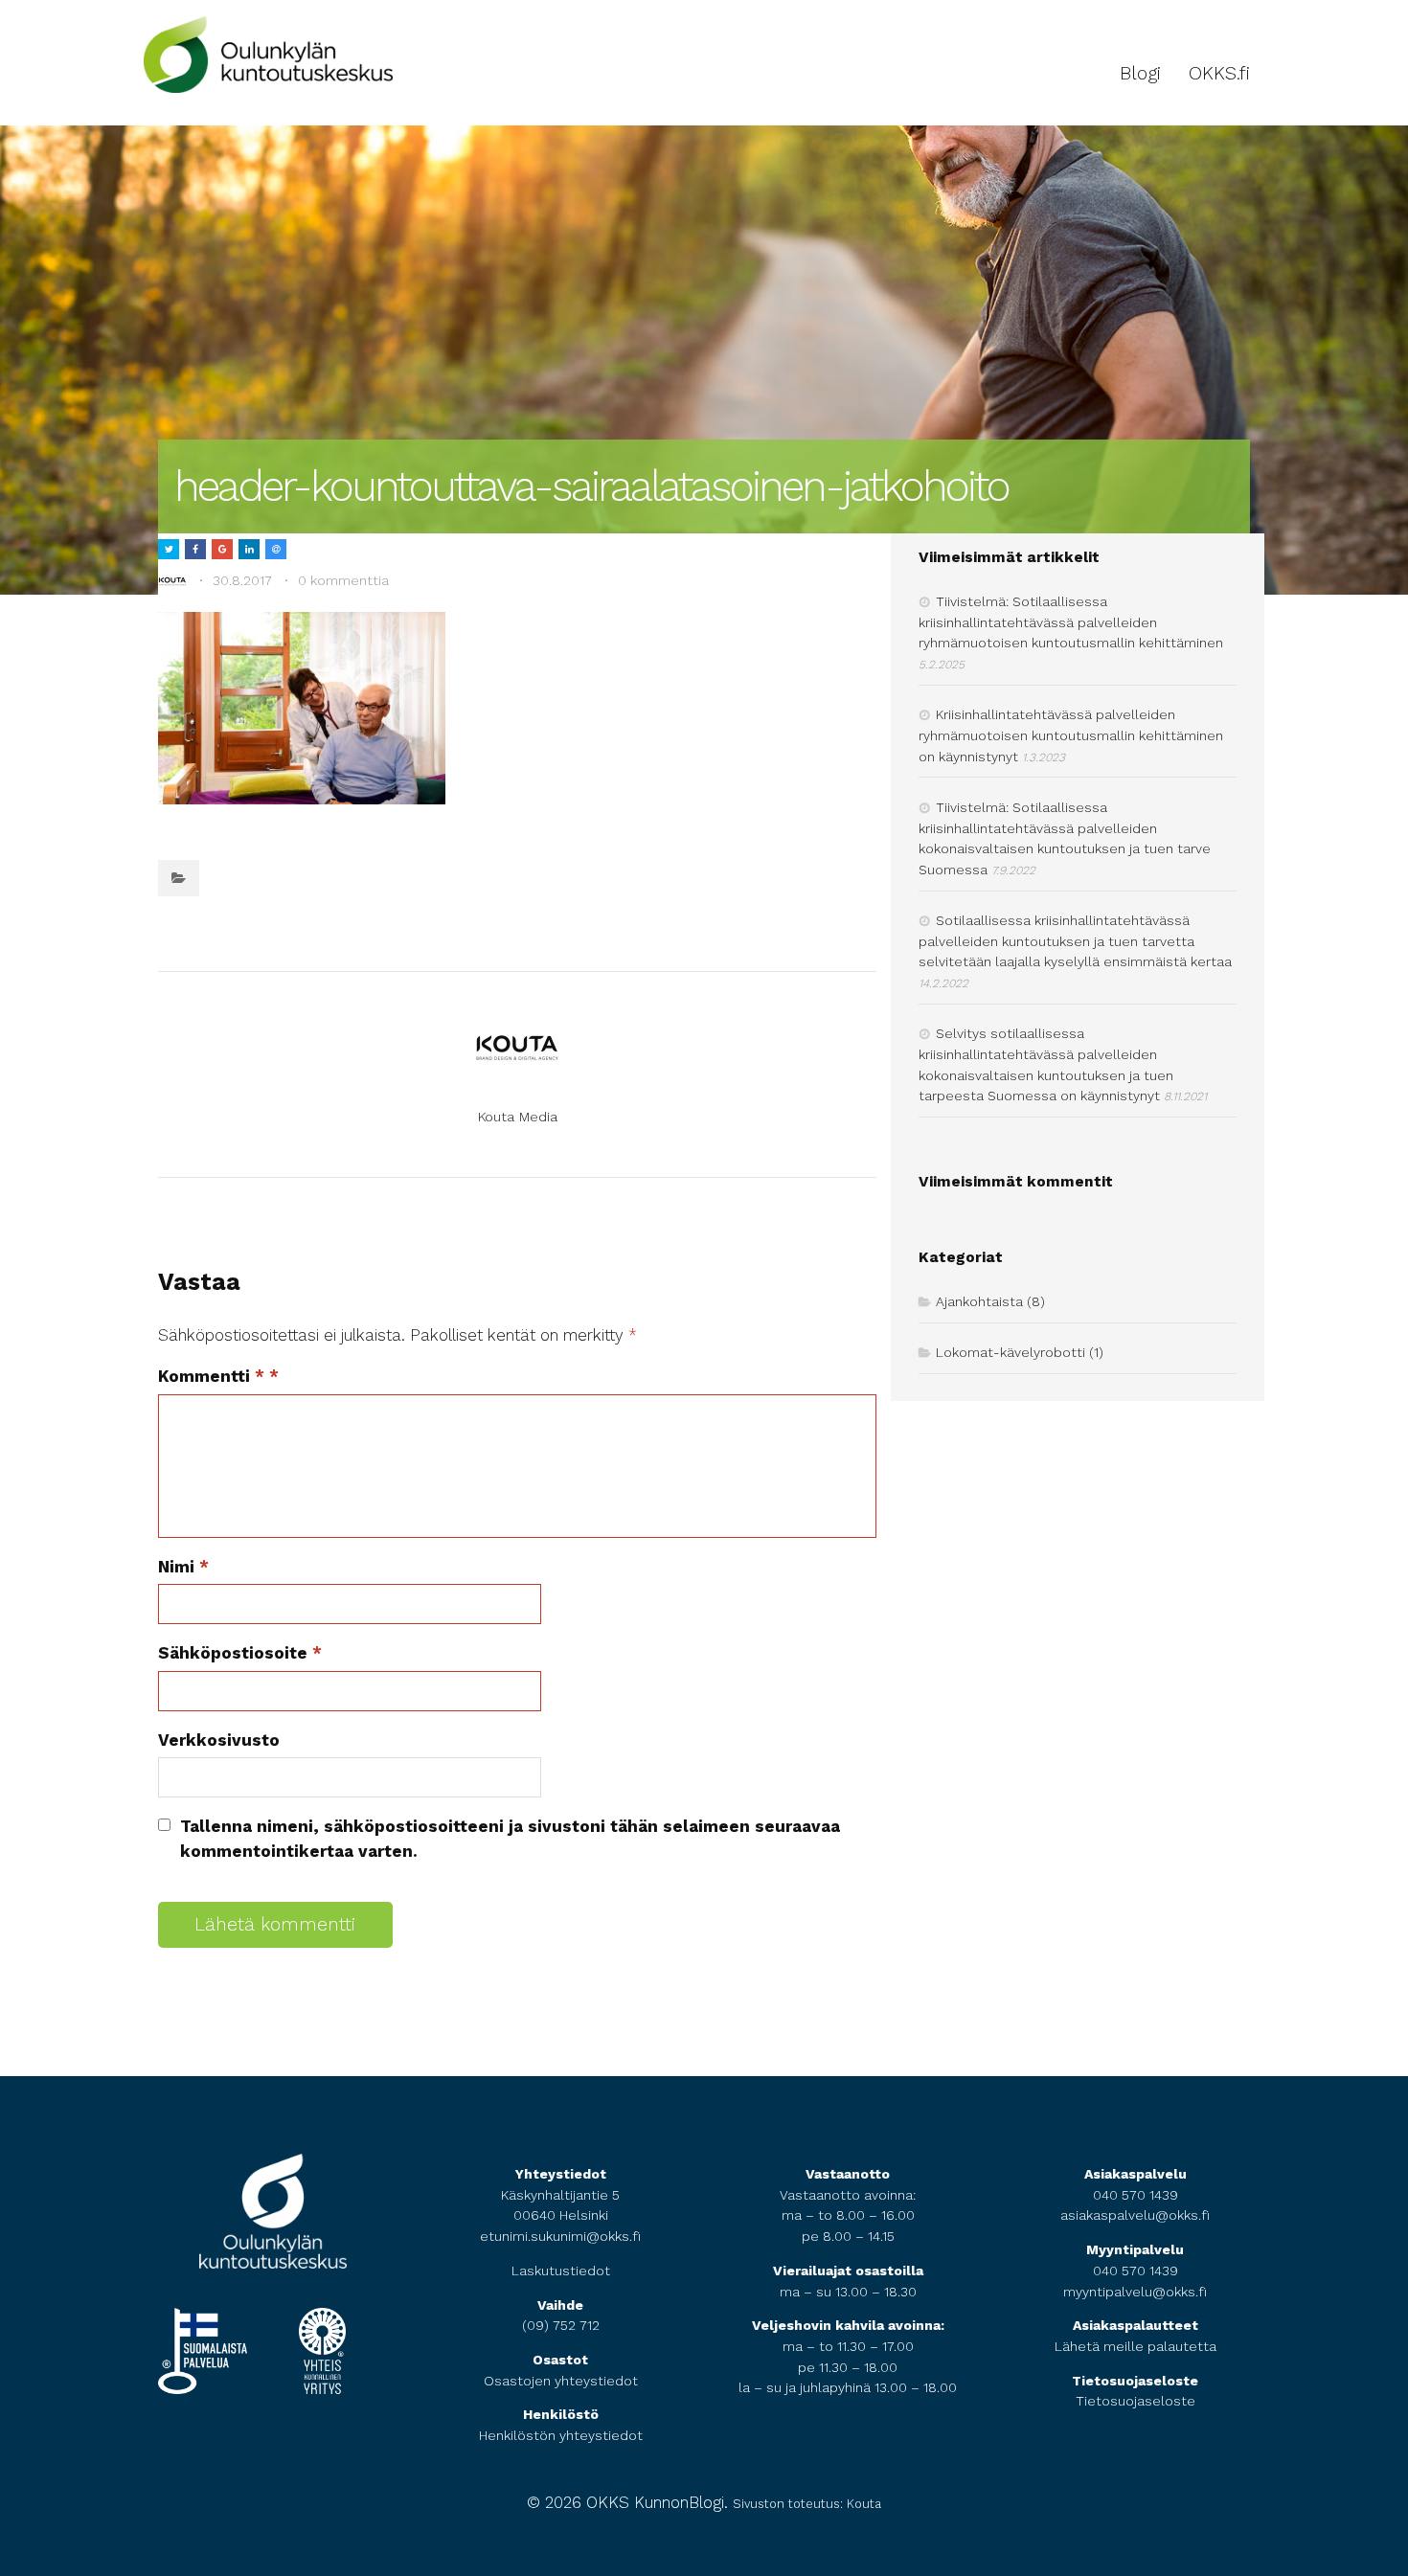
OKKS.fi (1219, 73)
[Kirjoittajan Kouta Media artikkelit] (172, 581)
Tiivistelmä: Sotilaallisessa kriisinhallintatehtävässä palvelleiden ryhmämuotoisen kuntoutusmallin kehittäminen (1071, 622)
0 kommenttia (343, 580)
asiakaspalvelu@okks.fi (1135, 2215)
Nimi (183, 1567)
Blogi (1140, 73)
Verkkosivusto (219, 1740)
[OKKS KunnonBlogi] (268, 81)
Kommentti (211, 1376)
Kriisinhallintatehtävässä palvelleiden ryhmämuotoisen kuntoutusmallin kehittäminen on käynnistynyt (1071, 735)
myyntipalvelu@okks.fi (1135, 2292)
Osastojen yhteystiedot (561, 2381)
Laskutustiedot (561, 2271)
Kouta (864, 2504)
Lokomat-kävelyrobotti (1011, 1352)
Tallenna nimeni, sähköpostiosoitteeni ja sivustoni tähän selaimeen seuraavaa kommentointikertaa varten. (510, 1839)
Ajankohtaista (979, 1301)
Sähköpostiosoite (240, 1653)
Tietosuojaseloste (1135, 2401)
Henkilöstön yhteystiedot (561, 2435)
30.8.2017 (242, 580)
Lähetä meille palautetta (1135, 2346)
